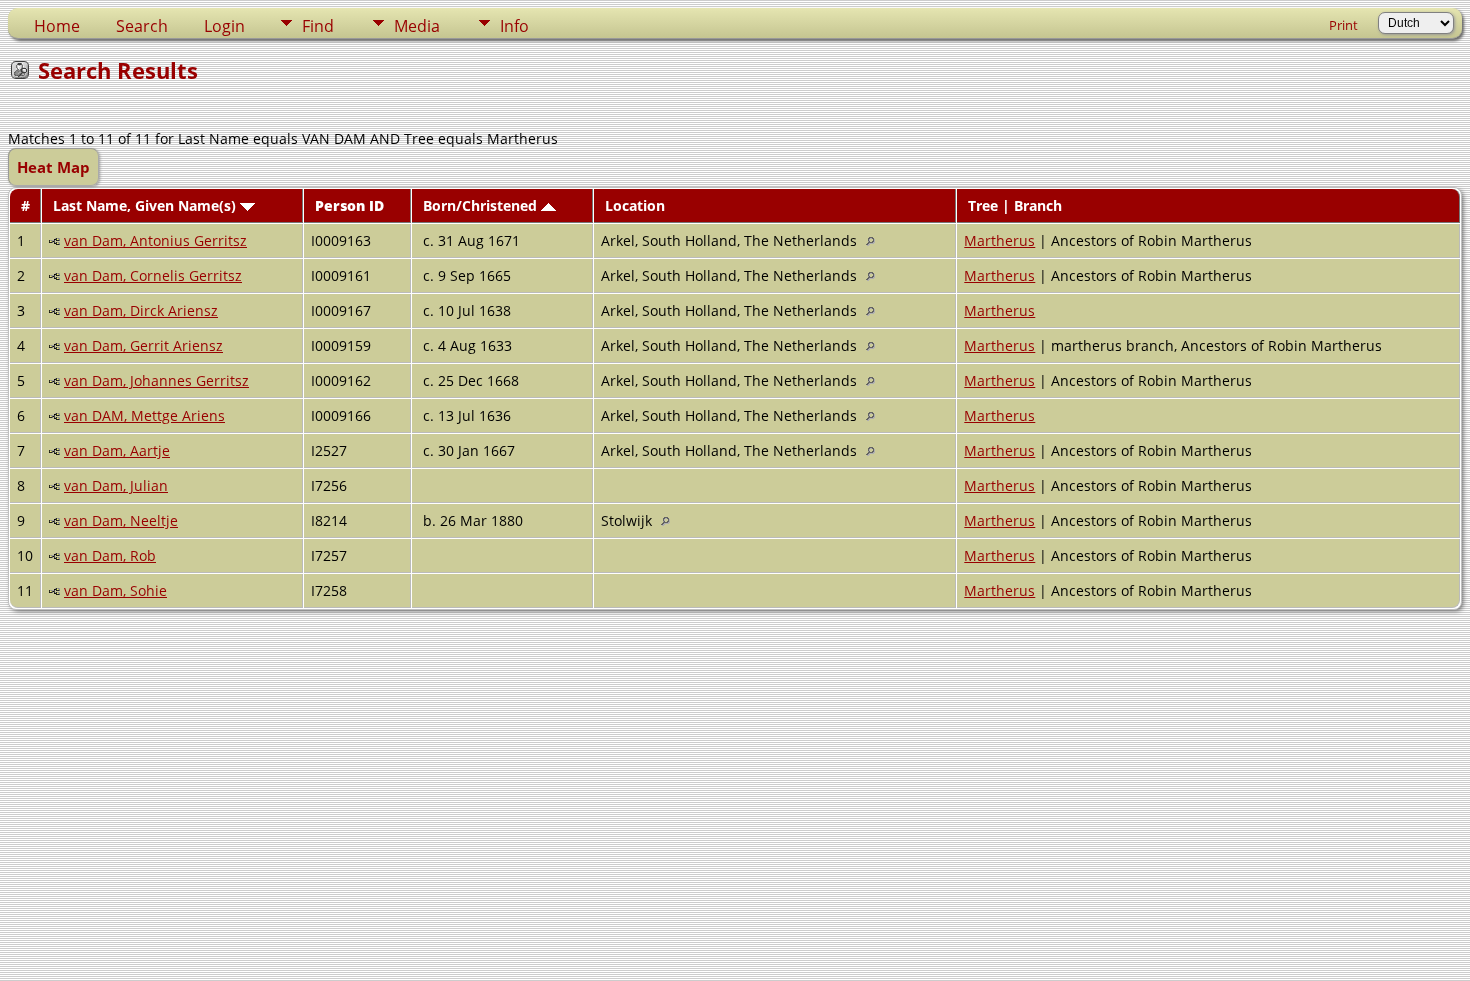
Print (1343, 25)
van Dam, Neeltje (121, 520)
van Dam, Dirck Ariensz (141, 310)
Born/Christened (482, 205)
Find (318, 26)
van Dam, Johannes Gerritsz (156, 380)
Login (224, 26)
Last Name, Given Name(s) (146, 205)
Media (417, 26)
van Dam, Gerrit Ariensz (143, 345)
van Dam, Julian (116, 485)
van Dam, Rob (110, 555)
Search (142, 26)
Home (57, 26)
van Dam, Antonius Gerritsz (155, 240)
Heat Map (53, 167)
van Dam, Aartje (117, 450)
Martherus (999, 240)
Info (514, 26)
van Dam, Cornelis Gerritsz (153, 275)
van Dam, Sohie (115, 590)
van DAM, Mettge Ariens (144, 415)
